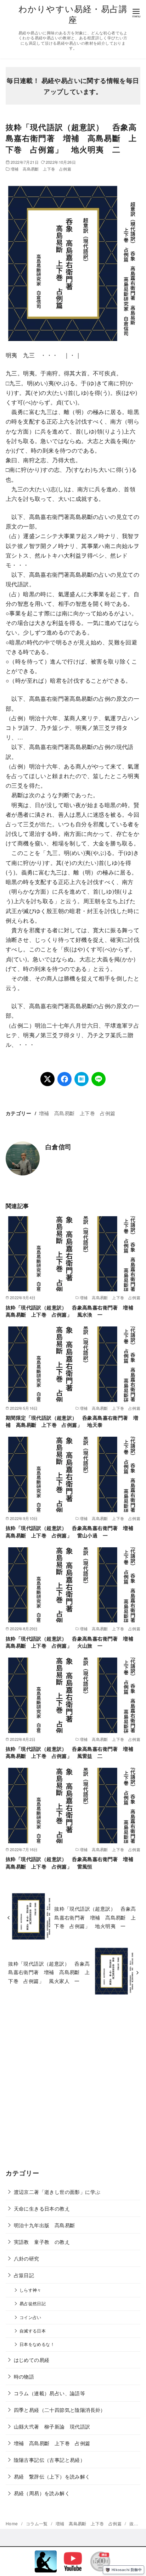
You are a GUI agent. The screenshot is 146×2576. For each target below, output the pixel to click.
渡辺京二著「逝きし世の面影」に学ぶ (57, 2192)
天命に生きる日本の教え (42, 2208)
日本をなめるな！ (37, 2344)
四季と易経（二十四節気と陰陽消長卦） (60, 2410)
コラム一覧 (37, 2523)
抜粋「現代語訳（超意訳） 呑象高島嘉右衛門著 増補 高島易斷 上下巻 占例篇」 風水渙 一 (72, 1311)
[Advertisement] (73, 2087)
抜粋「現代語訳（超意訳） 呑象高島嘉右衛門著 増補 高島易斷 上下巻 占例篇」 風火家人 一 (49, 1972)
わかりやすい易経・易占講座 (73, 14)
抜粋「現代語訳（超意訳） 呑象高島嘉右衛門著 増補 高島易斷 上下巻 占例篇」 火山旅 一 (72, 1642)
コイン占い (30, 2317)
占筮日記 (24, 2275)
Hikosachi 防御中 (127, 2570)
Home (12, 2523)
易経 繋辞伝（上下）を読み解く (52, 2476)
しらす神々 (30, 2290)
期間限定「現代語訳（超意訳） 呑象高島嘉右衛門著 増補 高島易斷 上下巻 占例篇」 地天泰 (72, 1421)
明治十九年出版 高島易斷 (44, 2225)
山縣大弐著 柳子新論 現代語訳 (52, 2426)
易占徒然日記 (33, 2303)
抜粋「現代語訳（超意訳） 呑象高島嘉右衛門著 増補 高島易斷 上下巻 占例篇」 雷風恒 (72, 1862)
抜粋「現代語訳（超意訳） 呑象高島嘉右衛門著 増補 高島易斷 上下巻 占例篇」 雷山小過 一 (72, 1531)
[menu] (136, 13)
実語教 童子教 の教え (42, 2242)
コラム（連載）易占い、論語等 (50, 2393)
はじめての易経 (32, 2360)
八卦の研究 (27, 2258)
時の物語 (24, 2376)
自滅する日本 (33, 2331)
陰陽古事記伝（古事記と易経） (50, 2460)
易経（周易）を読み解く (42, 2493)
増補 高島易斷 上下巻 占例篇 (41, 169)
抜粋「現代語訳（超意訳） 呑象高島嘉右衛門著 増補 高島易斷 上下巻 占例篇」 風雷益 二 (72, 1752)
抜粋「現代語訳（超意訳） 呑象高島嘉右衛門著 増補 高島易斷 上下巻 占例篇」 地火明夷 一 (95, 1917)
